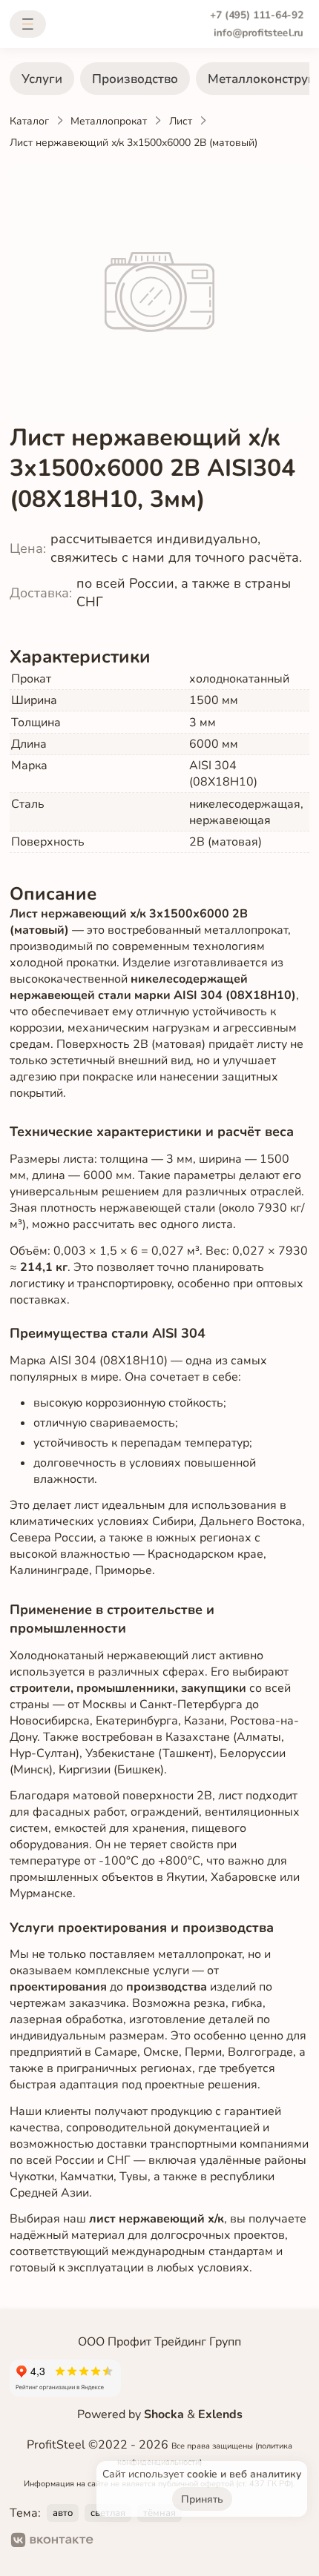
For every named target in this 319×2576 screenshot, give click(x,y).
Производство (135, 79)
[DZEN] (165, 2542)
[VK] (52, 2542)
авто (63, 2513)
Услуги (42, 79)
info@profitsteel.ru (259, 33)
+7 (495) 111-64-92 (257, 15)
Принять (202, 2499)
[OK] (118, 2542)
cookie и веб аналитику (244, 2474)
